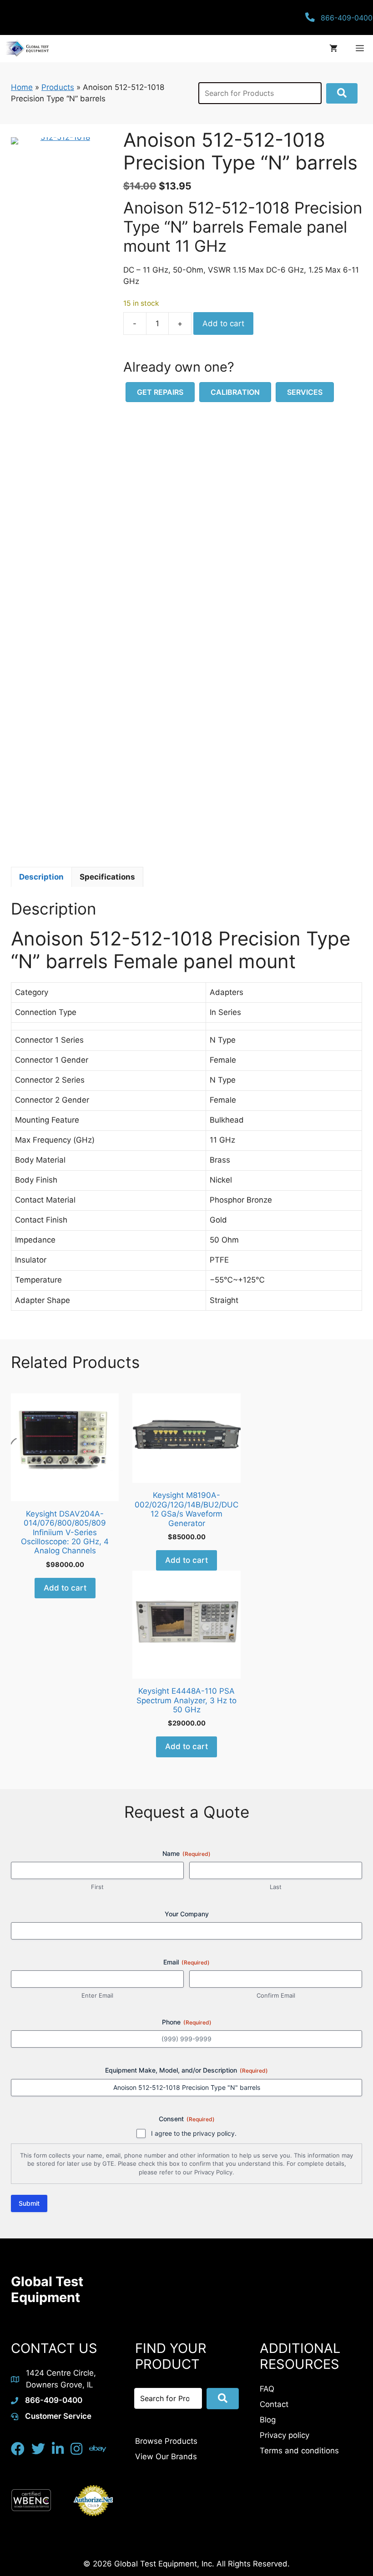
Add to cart (223, 323)
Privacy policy (285, 2435)
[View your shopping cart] (333, 49)
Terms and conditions (299, 2451)
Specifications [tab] (107, 877)
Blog (268, 2420)
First (97, 1887)
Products (58, 87)
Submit (29, 2203)
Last (276, 1887)
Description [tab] (41, 877)
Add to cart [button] (65, 1588)
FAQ (267, 2389)
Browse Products (166, 2441)
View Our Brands (166, 2457)
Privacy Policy (213, 2172)
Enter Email (97, 1995)
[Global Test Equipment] (27, 49)
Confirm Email (276, 1995)
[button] (342, 93)
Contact (274, 2404)
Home (22, 87)
